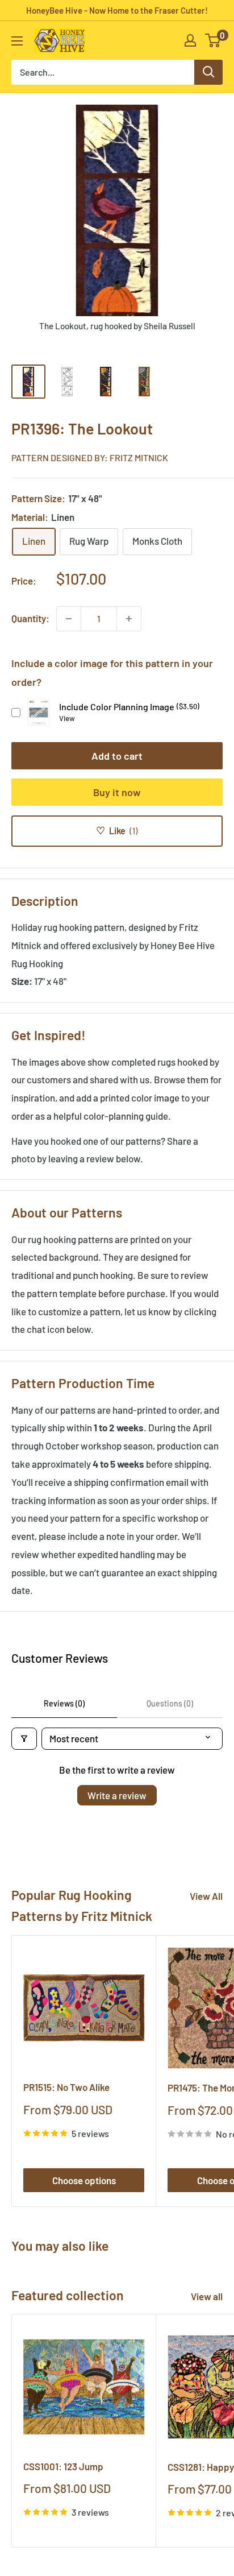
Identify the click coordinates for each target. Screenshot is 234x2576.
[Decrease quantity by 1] (69, 619)
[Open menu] (17, 41)
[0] (213, 40)
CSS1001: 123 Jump (63, 2466)
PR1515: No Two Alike (66, 2087)
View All (206, 1896)
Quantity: (30, 618)
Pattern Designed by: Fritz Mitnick (90, 457)
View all (207, 2296)
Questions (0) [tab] (170, 1703)
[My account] (190, 40)
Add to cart (117, 756)
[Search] (208, 72)
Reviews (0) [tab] (64, 1703)
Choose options (84, 2180)
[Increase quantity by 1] (129, 619)
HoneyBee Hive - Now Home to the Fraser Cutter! (117, 10)
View (67, 718)
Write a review (117, 1795)
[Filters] (24, 1739)
